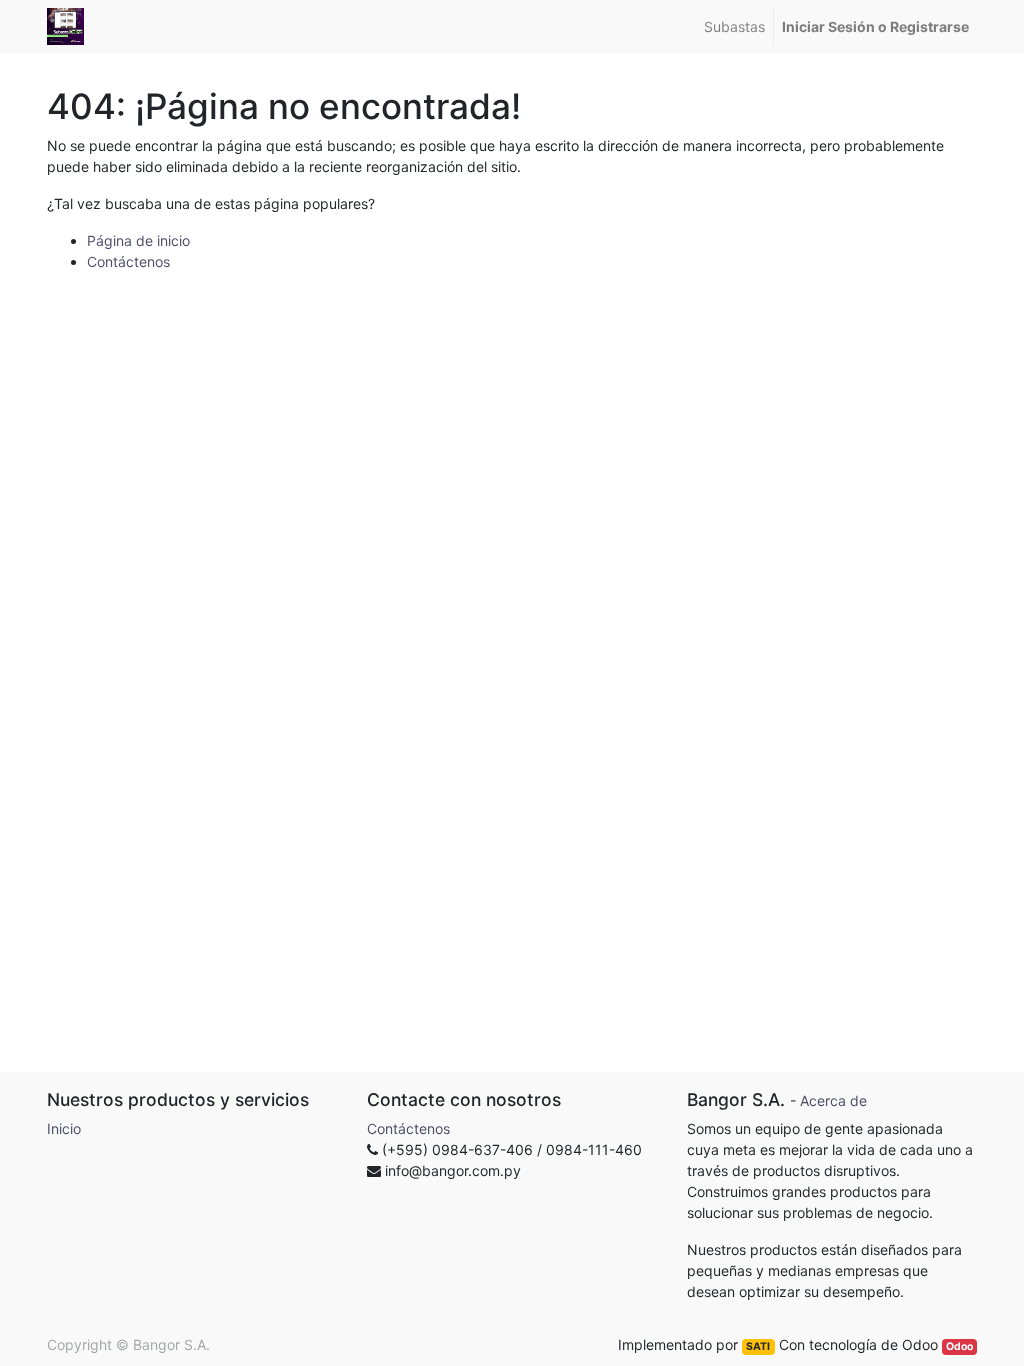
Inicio (64, 1128)
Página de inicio (138, 240)
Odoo (959, 1346)
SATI (758, 1346)
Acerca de (833, 1100)
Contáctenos (128, 261)
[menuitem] (734, 26)
